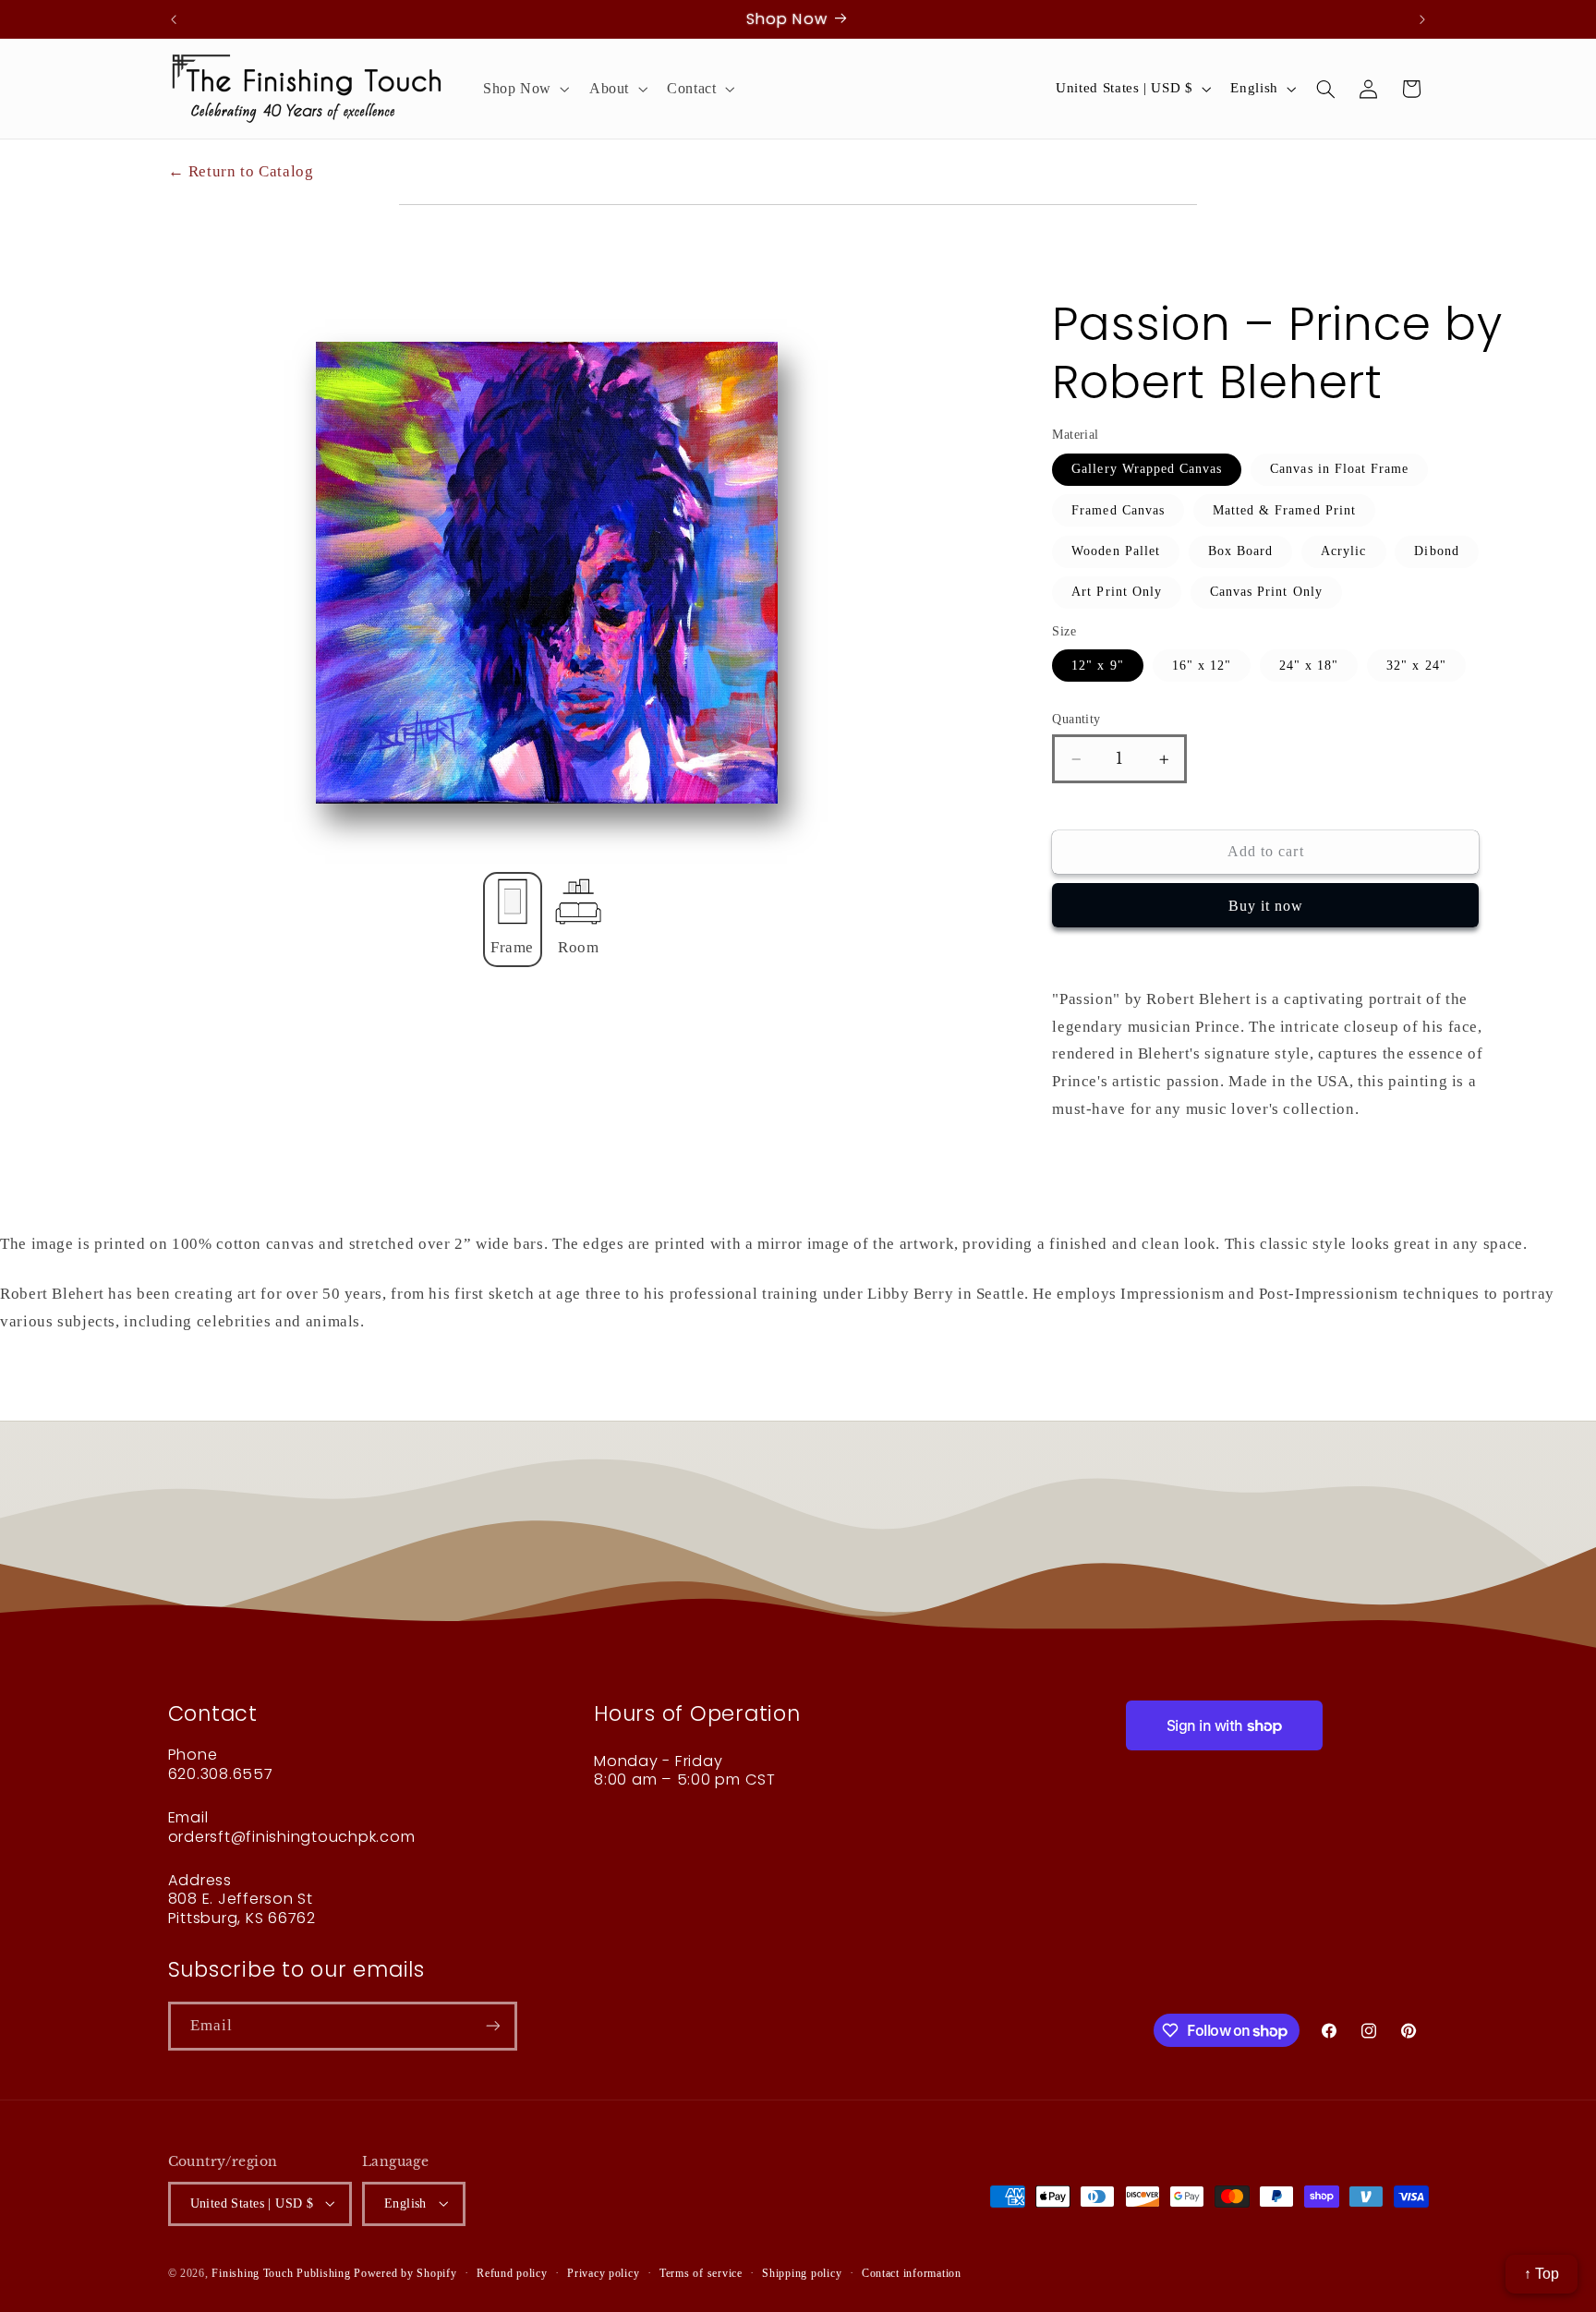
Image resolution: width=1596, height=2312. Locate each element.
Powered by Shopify (405, 2272)
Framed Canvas (1118, 510)
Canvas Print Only (1266, 592)
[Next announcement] (1422, 19)
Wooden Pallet (1116, 551)
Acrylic (1343, 551)
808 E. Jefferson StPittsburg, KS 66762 (242, 1908)
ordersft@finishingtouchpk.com (292, 1836)
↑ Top (1542, 2274)
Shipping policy (802, 2272)
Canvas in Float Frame (1339, 469)
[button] (524, 89)
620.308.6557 (221, 1773)
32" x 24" (1416, 666)
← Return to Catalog (241, 171)
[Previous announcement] (174, 19)
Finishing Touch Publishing (281, 2272)
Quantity (1076, 719)
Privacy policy (603, 2272)
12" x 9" (1097, 666)
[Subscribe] (492, 2026)
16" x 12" (1202, 666)
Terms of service (701, 2272)
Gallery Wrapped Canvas (1147, 469)
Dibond (1436, 551)
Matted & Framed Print (1284, 510)
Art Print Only (1117, 592)
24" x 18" (1309, 666)
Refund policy (512, 2272)
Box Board (1240, 551)
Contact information (912, 2272)
